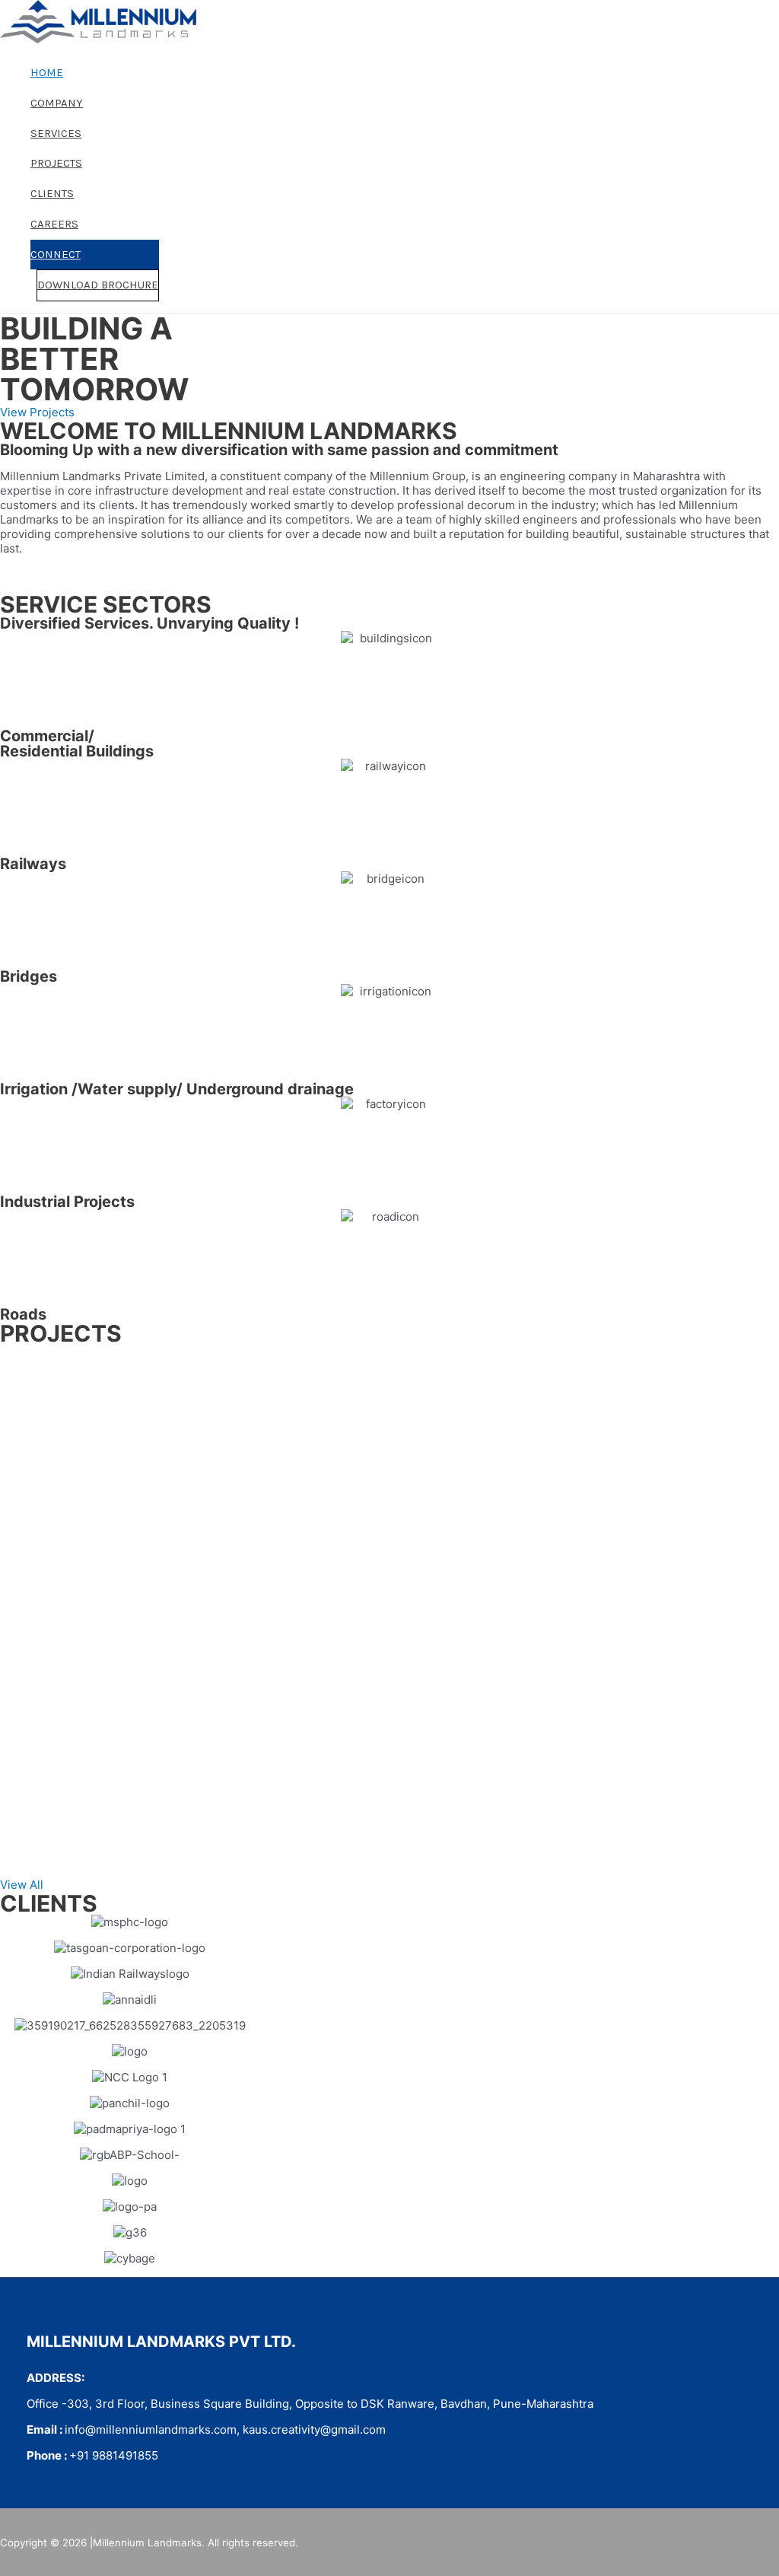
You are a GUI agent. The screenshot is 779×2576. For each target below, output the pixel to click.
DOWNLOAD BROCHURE (98, 285)
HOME (47, 72)
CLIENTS (52, 193)
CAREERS (54, 224)
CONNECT (56, 254)
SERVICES (56, 133)
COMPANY (57, 103)
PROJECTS (56, 163)
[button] (37, 412)
